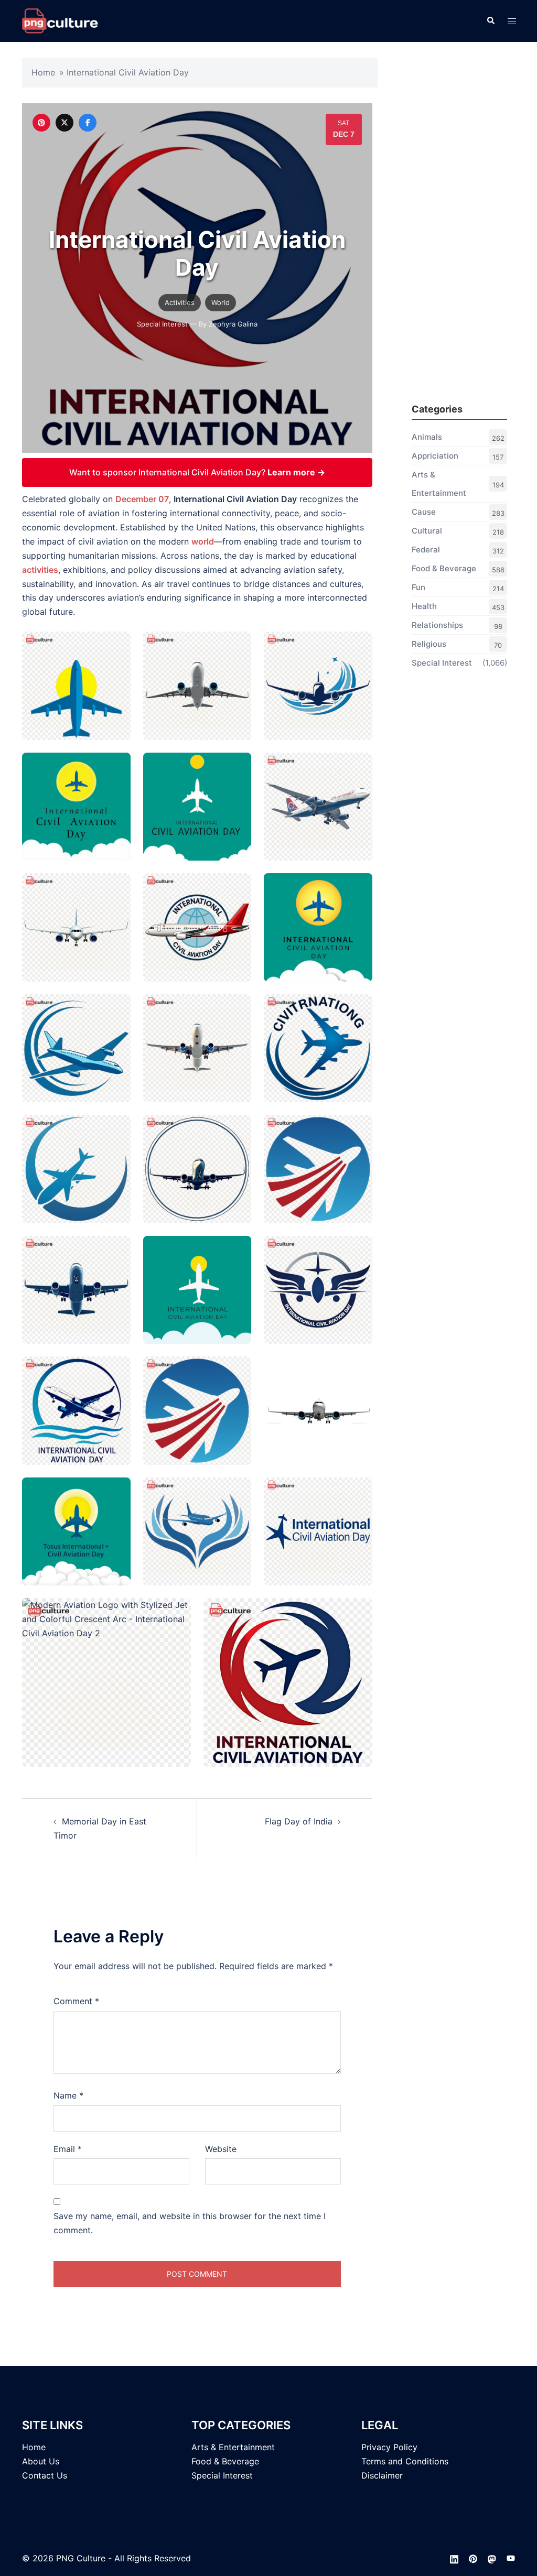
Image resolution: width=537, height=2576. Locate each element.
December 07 (142, 499)
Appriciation (435, 456)
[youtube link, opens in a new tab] (511, 2558)
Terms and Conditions (405, 2461)
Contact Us (45, 2475)
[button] (490, 21)
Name (68, 2095)
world (203, 541)
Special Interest (162, 324)
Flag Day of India (299, 1821)
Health (424, 606)
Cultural (427, 531)
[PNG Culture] (60, 20)
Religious (429, 644)
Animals (427, 437)
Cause (424, 512)
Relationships (437, 625)
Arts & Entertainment (439, 484)
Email (68, 2149)
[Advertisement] (460, 231)
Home (43, 72)
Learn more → (296, 472)
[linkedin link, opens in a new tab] (454, 2558)
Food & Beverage (444, 568)
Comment (76, 2001)
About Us (41, 2461)
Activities (180, 302)
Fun (418, 587)
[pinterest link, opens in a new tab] (473, 2558)
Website (221, 2149)
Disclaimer (382, 2475)
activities (40, 570)
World (221, 302)
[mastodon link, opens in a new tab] (492, 2558)
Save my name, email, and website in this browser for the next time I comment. (190, 2223)
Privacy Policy (389, 2447)
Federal (426, 550)
